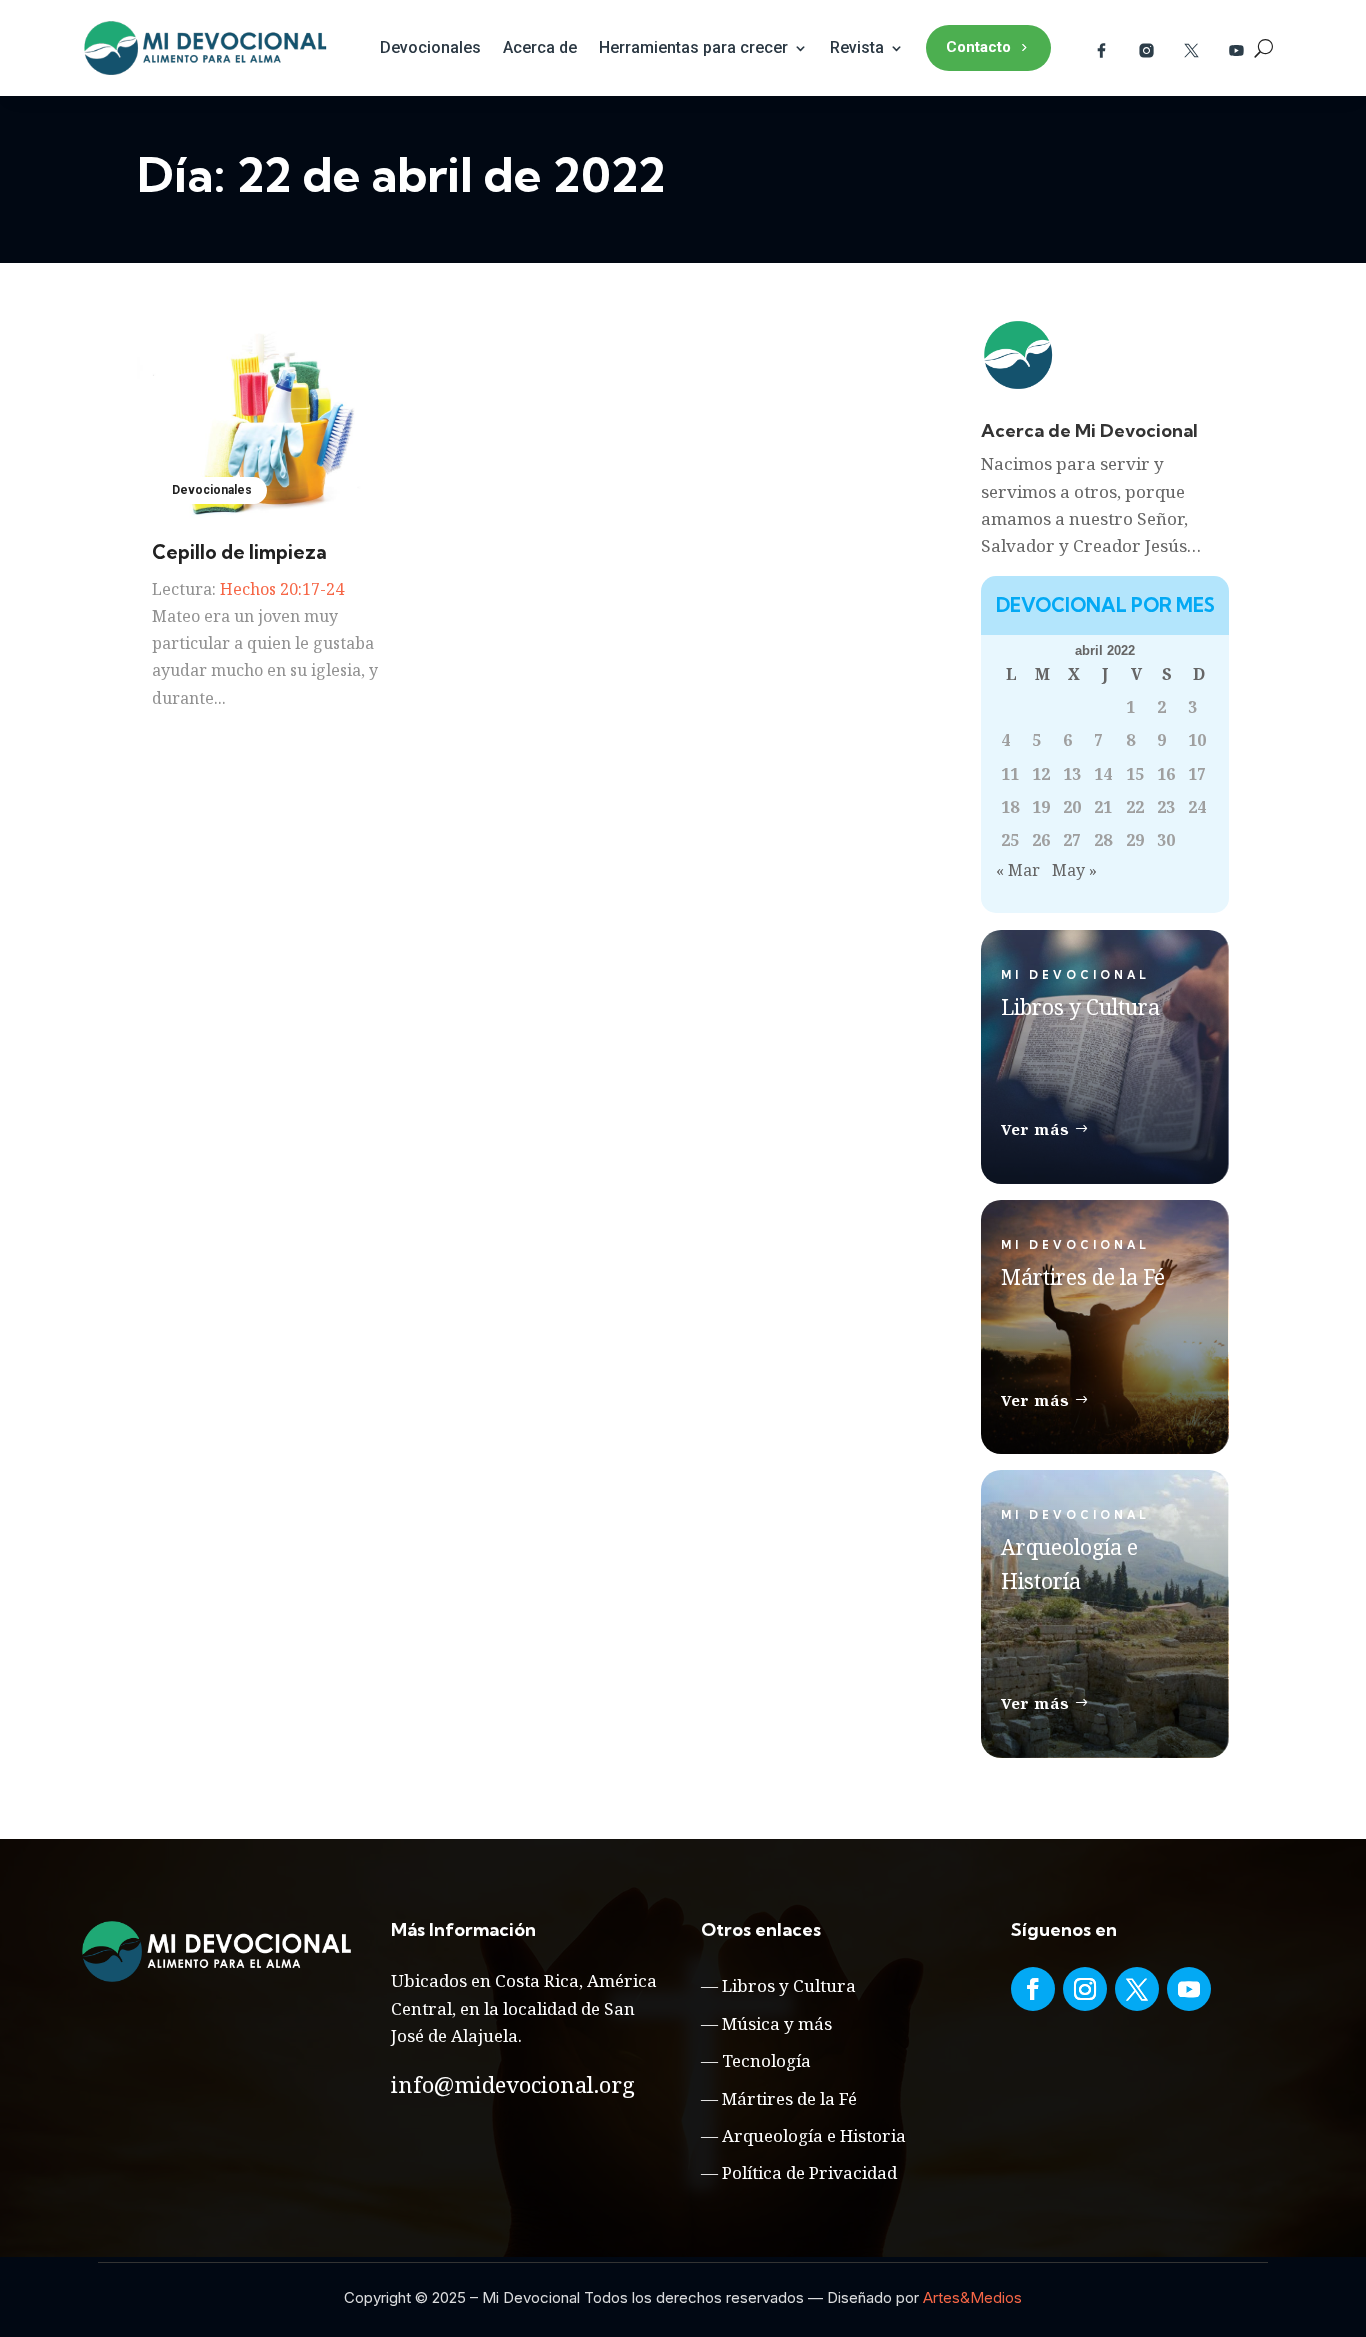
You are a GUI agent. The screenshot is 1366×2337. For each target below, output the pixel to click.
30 (1166, 840)
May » (1074, 870)
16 (1166, 774)
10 (1197, 740)
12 (1041, 774)
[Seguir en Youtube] (1189, 1989)
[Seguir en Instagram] (1085, 1989)
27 (1072, 840)
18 (1010, 807)
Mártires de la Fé (789, 2098)
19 (1041, 807)
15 (1135, 774)
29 (1135, 840)
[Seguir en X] (1137, 1989)
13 (1072, 774)
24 (1197, 807)
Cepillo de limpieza (239, 552)
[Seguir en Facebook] (1033, 1989)
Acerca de (540, 47)
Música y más (777, 2023)
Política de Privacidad (809, 2172)
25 (1010, 840)
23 (1166, 807)
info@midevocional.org (513, 2084)
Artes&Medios (972, 2297)
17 (1197, 774)
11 (1010, 774)
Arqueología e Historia (814, 2135)
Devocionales (430, 47)
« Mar (1018, 870)
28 (1103, 840)
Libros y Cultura (789, 1985)
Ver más (1035, 1129)
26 (1041, 840)
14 (1103, 774)
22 (1135, 807)
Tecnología (766, 2060)
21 (1103, 807)
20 (1072, 807)
